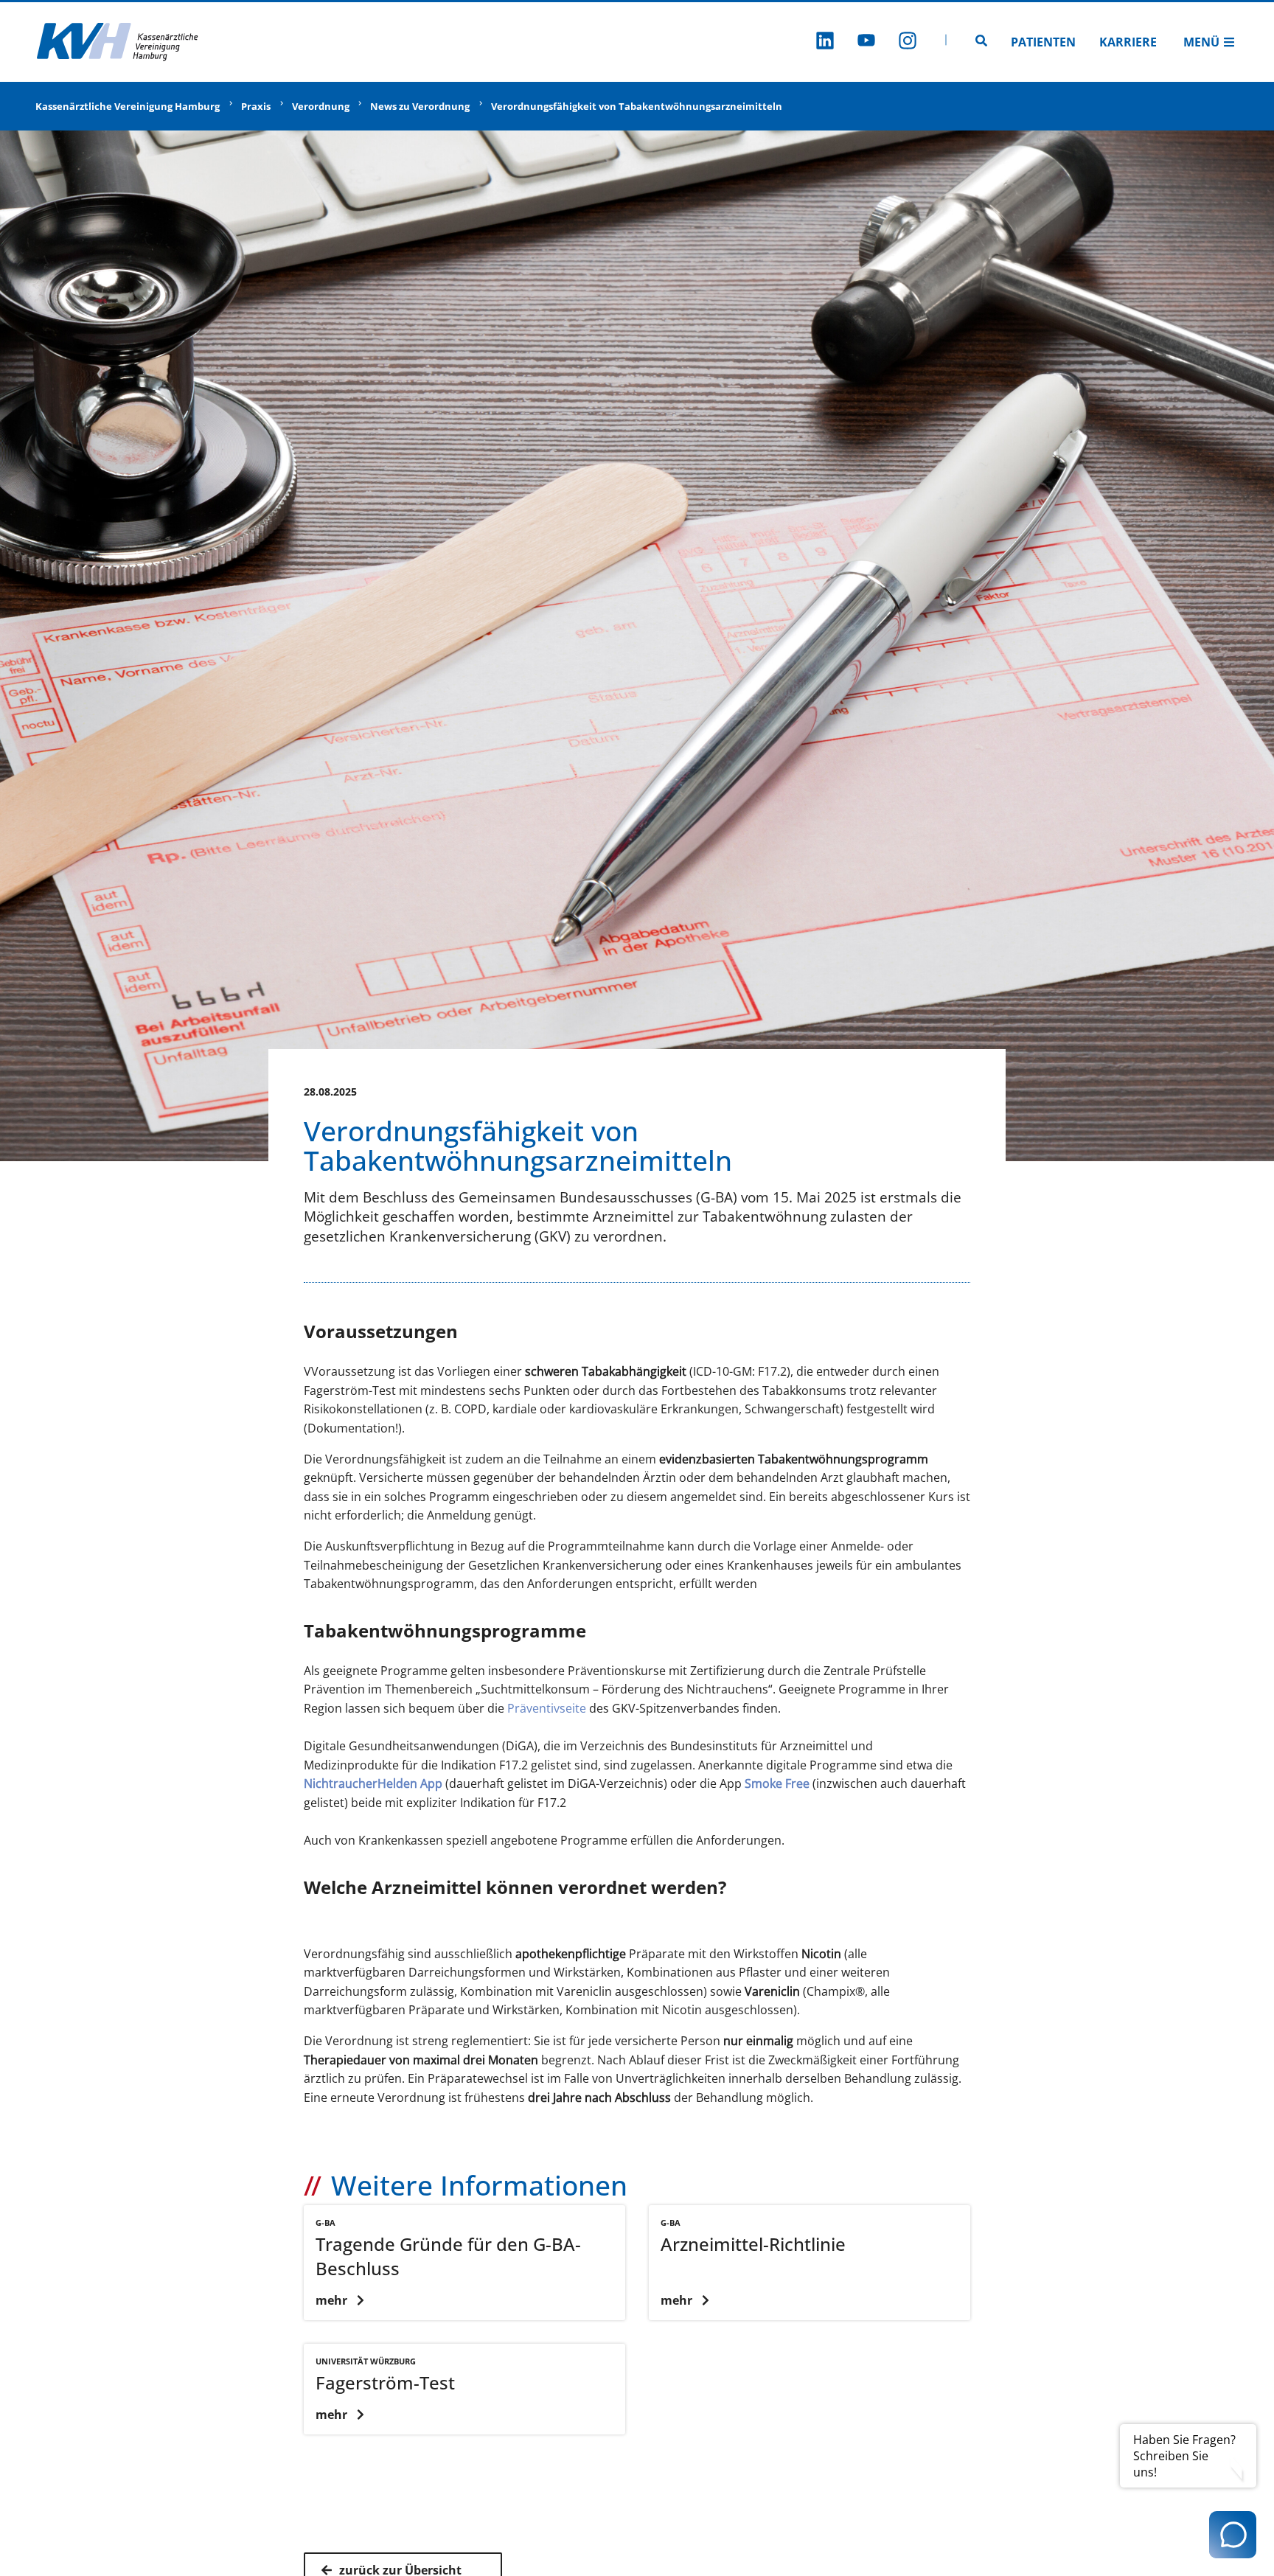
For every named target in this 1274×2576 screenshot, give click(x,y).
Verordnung (321, 106)
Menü (1201, 42)
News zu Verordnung (420, 106)
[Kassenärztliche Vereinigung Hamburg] (118, 42)
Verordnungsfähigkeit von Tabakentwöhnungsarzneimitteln (637, 106)
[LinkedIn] (825, 42)
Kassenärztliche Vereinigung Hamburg (128, 106)
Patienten (1043, 42)
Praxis (256, 106)
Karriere (1128, 42)
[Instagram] (908, 42)
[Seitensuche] (981, 42)
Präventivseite (548, 1708)
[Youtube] (866, 42)
